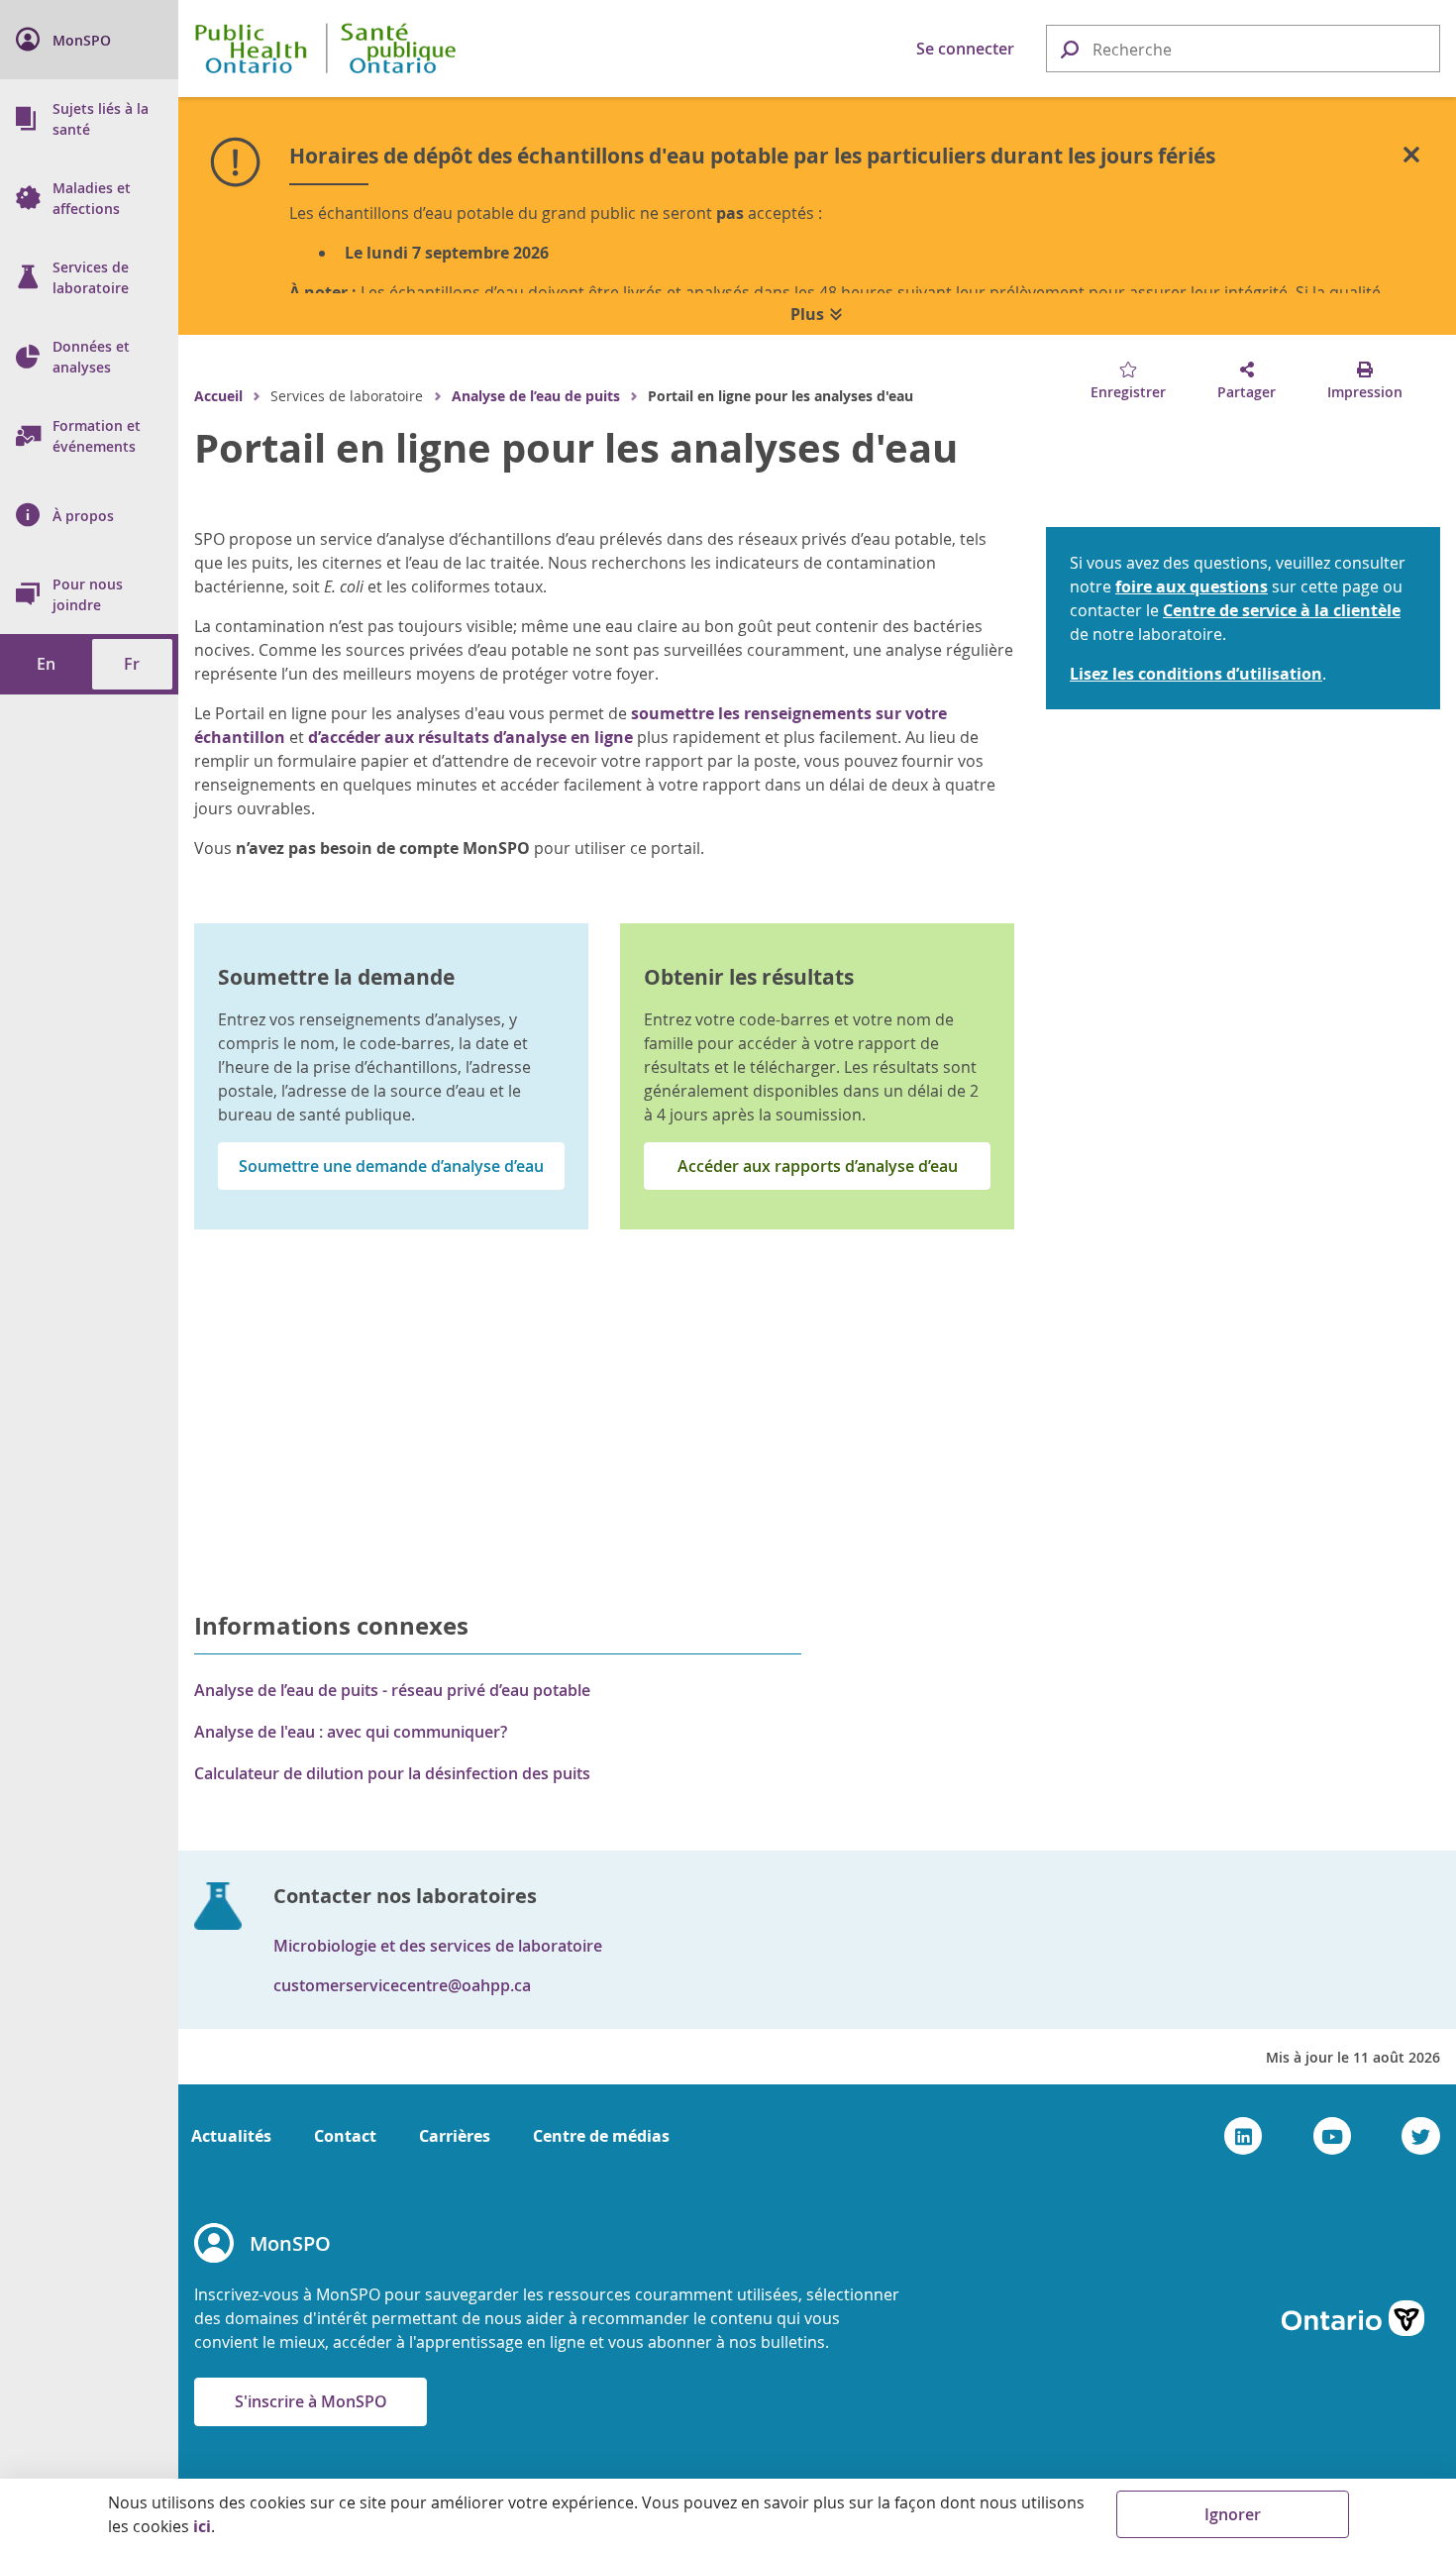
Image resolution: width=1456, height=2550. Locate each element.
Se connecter (965, 49)
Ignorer (1233, 2514)
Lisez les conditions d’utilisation (1196, 674)
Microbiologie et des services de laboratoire (438, 1946)
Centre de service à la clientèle (1282, 610)
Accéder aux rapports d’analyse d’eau (818, 1166)
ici (202, 2526)
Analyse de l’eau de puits (536, 396)
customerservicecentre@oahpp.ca (402, 1985)
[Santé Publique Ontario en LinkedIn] (1244, 2136)
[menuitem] (89, 40)
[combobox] (1243, 50)
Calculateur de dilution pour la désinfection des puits (392, 1773)
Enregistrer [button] (1128, 392)
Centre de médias (601, 2136)
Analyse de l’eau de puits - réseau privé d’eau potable (392, 1690)
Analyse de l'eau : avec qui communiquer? (351, 1732)
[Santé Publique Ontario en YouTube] (1333, 2136)
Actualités (231, 2136)
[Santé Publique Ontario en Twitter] (1421, 2136)
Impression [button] (1365, 392)
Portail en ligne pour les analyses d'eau (576, 448)
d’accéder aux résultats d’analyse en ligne (470, 737)
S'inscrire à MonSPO (311, 2401)
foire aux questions (1192, 586)
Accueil (218, 396)
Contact (345, 2136)
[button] (1069, 48)
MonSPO (290, 2243)
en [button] (46, 664)
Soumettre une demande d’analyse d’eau (391, 1166)
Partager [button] (1247, 392)
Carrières (455, 2136)
